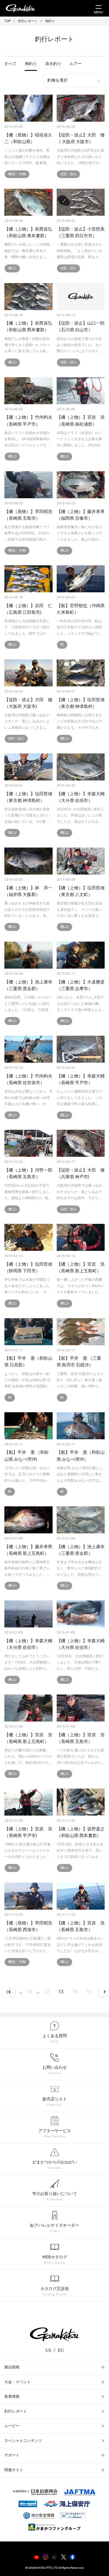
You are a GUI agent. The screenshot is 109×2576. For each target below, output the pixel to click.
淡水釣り (53, 64)
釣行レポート (16, 2412)
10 (29, 1992)
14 (75, 1992)
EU (61, 2350)
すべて (10, 64)
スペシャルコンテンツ (23, 2441)
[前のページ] (13, 1992)
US (48, 2350)
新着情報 (12, 2397)
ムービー (12, 2426)
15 (89, 1992)
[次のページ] (101, 1992)
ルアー (76, 64)
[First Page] (7, 1992)
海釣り (31, 64)
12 (47, 1992)
